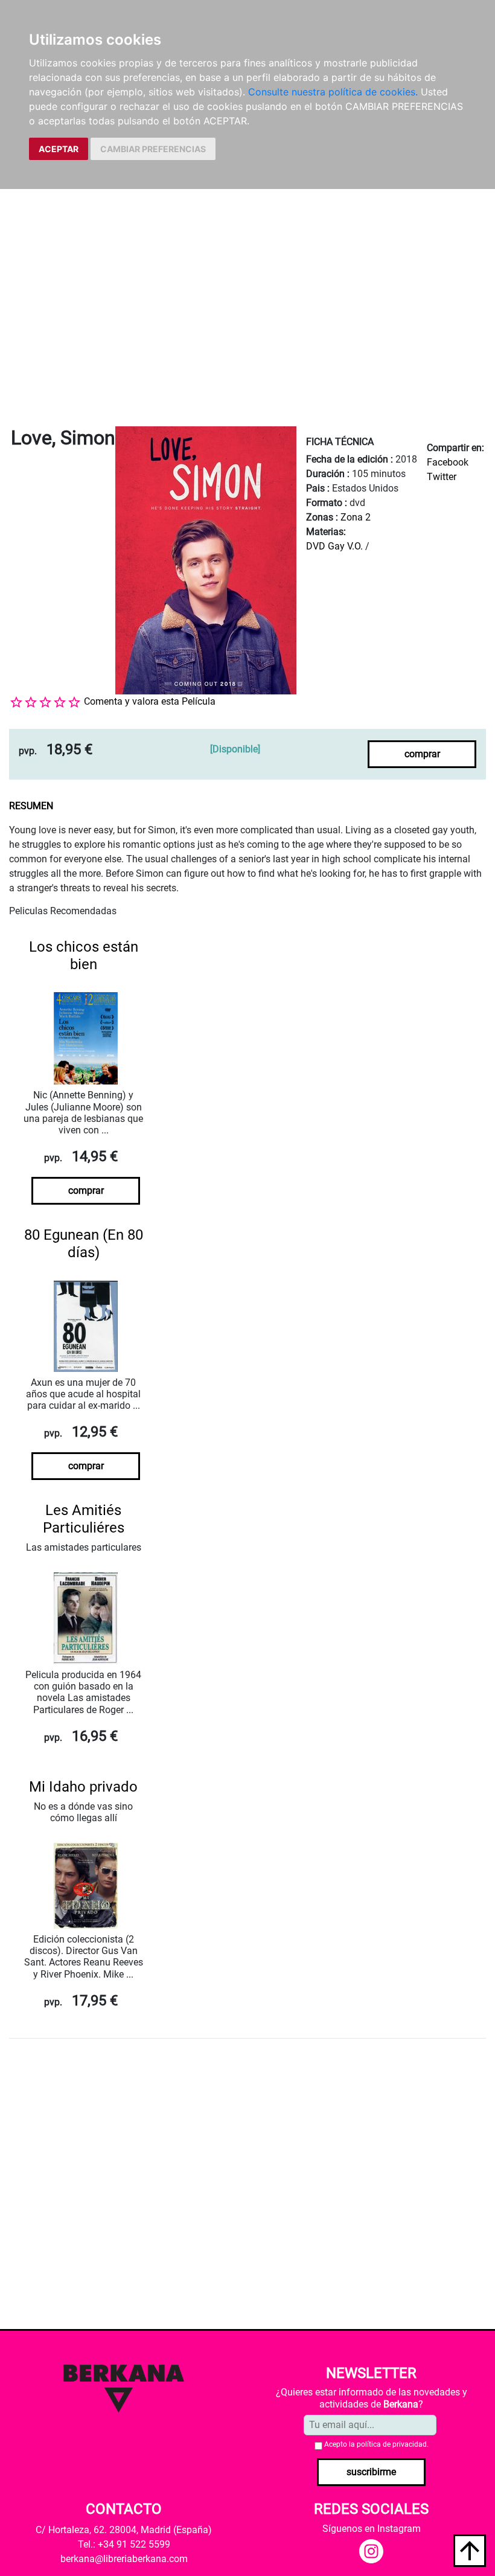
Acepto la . (376, 2444)
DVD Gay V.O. (334, 546)
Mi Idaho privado (83, 1787)
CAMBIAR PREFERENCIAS (153, 149)
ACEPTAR (59, 149)
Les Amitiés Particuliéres (84, 1519)
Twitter (442, 477)
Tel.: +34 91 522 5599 (124, 2544)
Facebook (448, 462)
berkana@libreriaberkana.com (124, 2559)
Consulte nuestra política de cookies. (333, 92)
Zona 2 (356, 517)
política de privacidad (392, 2444)
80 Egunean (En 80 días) (84, 1244)
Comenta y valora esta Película (150, 701)
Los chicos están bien (84, 956)
